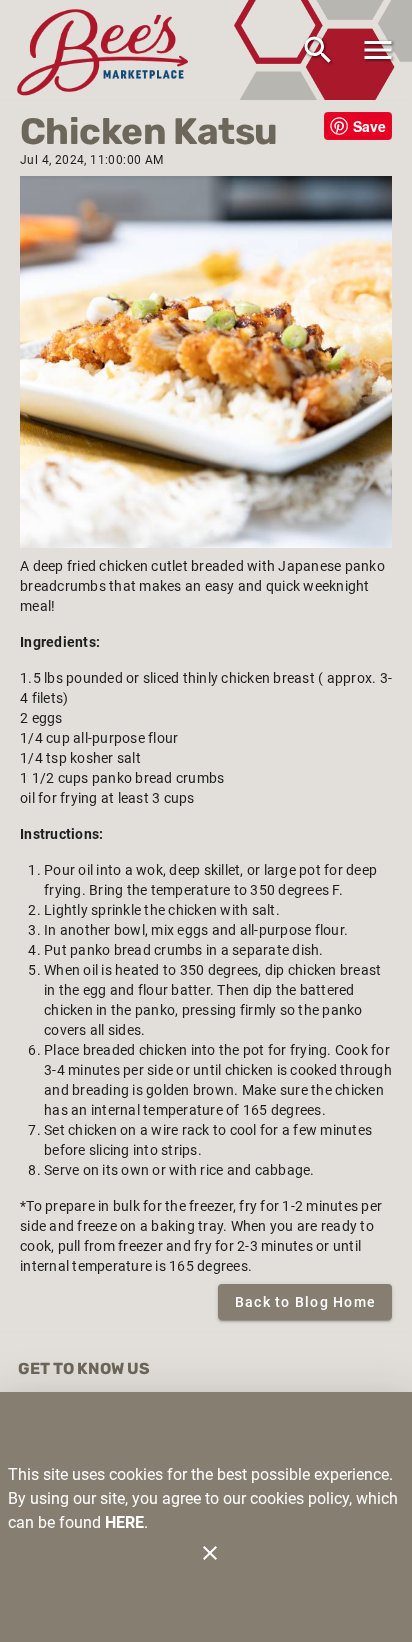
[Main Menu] (378, 50)
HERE (124, 1522)
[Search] (318, 50)
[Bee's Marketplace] (108, 49)
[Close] (210, 1553)
